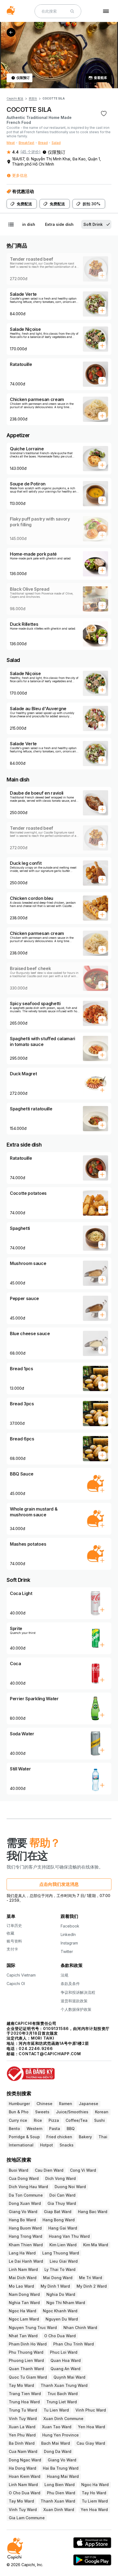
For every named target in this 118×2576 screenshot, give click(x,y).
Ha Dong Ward (23, 2468)
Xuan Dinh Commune (63, 2419)
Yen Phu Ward (22, 2435)
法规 (64, 1975)
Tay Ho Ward (94, 2493)
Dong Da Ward (58, 2451)
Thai (103, 2137)
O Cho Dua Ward (60, 2336)
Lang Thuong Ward (61, 2253)
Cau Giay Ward (91, 2443)
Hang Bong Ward (59, 2220)
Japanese (88, 2104)
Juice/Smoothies (72, 2112)
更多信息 (20, 175)
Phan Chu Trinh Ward (74, 2344)
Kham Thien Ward (26, 2245)
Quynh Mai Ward (69, 2377)
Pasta (55, 2129)
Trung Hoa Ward (24, 2402)
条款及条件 (70, 1984)
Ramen (66, 2104)
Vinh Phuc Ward (91, 2410)
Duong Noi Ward (70, 2187)
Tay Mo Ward (21, 2385)
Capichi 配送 (15, 98)
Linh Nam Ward (23, 2269)
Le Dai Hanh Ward (26, 2261)
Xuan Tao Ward (57, 2427)
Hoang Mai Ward (63, 2476)
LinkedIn (68, 1934)
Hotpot (47, 2145)
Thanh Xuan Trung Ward (64, 2385)
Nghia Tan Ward (24, 2303)
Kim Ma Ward (96, 2245)
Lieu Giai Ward (64, 2261)
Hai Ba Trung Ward (61, 2468)
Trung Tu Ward (23, 2410)
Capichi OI (16, 1984)
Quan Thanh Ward (26, 2369)
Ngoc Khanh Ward (60, 2311)
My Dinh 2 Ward (92, 2286)
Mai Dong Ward (58, 2278)
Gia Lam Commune (27, 2518)
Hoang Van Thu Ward (69, 2236)
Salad (56, 143)
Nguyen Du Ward (62, 2319)
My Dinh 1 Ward (55, 2286)
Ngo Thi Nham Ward (66, 2303)
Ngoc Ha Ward (23, 2311)
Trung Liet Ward (62, 2402)
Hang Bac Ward (93, 2212)
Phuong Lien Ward (26, 2360)
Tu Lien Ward (56, 2410)
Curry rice (18, 2120)
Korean (102, 2112)
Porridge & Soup (24, 2137)
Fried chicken (59, 2137)
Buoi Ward (19, 2170)
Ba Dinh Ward (22, 2443)
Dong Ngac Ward (25, 2460)
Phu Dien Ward (61, 2493)
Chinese (44, 2104)
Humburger (19, 2104)
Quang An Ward (65, 2369)
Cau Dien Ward (49, 2170)
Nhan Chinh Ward (80, 2328)
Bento (14, 2129)
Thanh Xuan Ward (58, 2501)
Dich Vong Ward (61, 2178)
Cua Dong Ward (24, 2178)
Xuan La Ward (22, 2427)
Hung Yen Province (61, 2435)
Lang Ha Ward (22, 2253)
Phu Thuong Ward (26, 2352)
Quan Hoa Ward (66, 2360)
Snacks (67, 2145)
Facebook (70, 1926)
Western (35, 2129)
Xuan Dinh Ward (59, 2510)
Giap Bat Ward (58, 2212)
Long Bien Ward (60, 2485)
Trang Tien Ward (25, 2394)
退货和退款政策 (74, 2001)
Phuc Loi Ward (64, 2352)
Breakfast (26, 143)
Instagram (69, 1943)
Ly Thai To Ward (60, 2269)
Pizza (54, 2120)
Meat (11, 143)
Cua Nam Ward (23, 2451)
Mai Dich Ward (23, 2278)
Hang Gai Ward (63, 2228)
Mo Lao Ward (21, 2286)
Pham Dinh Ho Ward (28, 2344)
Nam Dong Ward (24, 2294)
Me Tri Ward (91, 2278)
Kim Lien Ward (63, 2245)
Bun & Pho (19, 2112)
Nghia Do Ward (61, 2294)
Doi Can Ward (62, 2195)
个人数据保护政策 (76, 2009)
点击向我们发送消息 (59, 1884)
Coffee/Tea (77, 2120)
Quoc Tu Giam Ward (28, 2377)
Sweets (42, 2112)
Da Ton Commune (26, 2195)
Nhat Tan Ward (23, 2336)
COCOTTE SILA (54, 98)
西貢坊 (33, 98)
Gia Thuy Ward (62, 2203)
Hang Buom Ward (25, 2228)
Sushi (99, 2120)
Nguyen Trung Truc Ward (33, 2328)
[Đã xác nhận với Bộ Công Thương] (59, 2071)
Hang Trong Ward (26, 2236)
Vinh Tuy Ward (23, 2419)
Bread (43, 143)
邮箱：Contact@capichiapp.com (44, 2054)
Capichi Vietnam (21, 1975)
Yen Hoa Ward (92, 2427)
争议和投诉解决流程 (78, 1992)
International (21, 2145)
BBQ (71, 2129)
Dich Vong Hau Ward (28, 2187)
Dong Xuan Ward (25, 2203)
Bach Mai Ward (56, 2443)
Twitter (67, 1951)
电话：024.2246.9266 (30, 2048)
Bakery (85, 2137)
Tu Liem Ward (95, 2501)
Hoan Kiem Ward (25, 2476)
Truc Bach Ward (63, 2394)
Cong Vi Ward (83, 2170)
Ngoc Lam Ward (24, 2319)
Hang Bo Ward (22, 2220)
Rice (38, 2120)
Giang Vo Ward (23, 2212)
